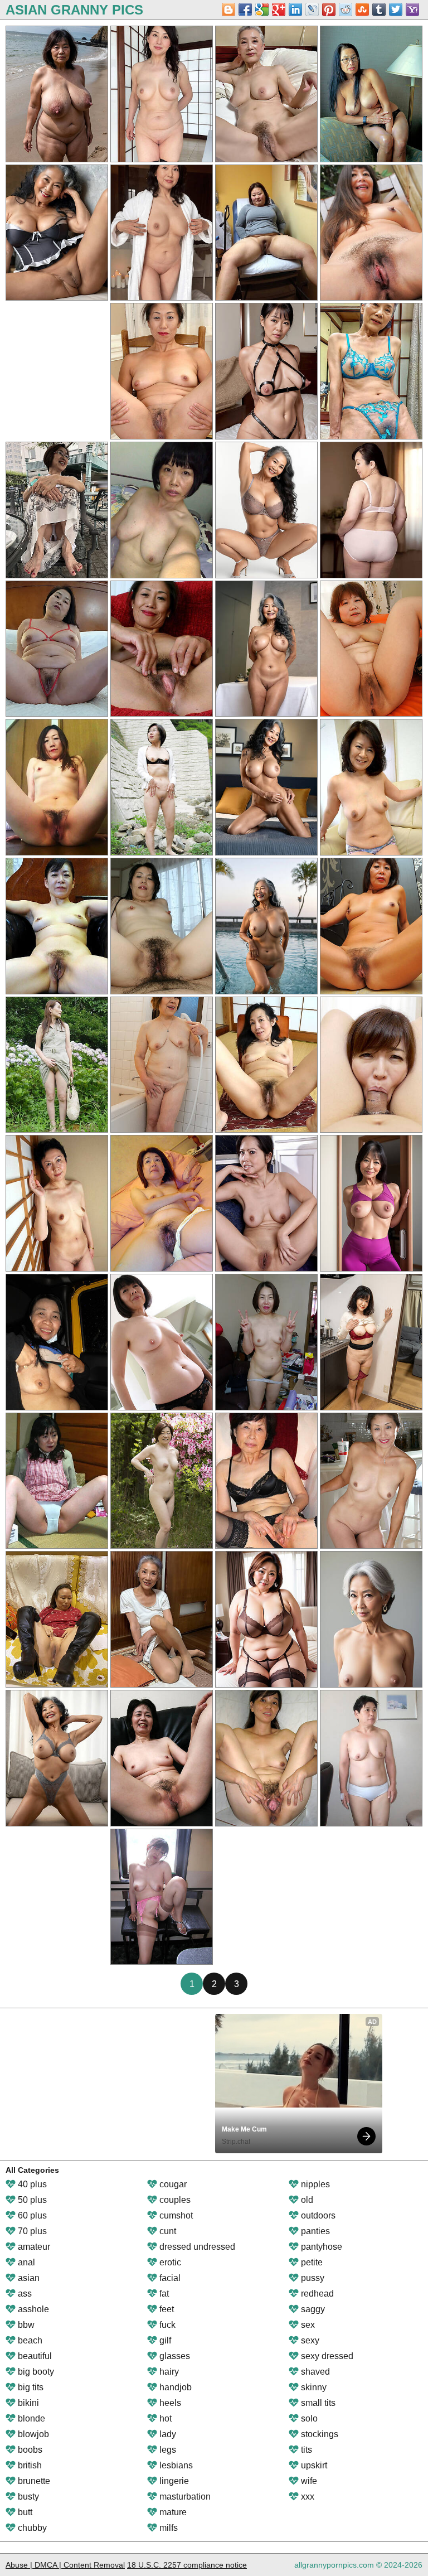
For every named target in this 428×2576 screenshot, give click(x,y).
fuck (166, 2325)
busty (27, 2497)
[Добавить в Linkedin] (295, 9)
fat (163, 2294)
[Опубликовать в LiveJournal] (312, 9)
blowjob (32, 2434)
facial (169, 2278)
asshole (32, 2309)
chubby (31, 2528)
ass (24, 2294)
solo (308, 2418)
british (29, 2465)
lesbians (175, 2465)
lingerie (173, 2481)
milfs (167, 2528)
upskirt (313, 2465)
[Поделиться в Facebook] (245, 9)
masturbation (184, 2497)
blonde (30, 2418)
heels (169, 2403)
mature (172, 2512)
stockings (318, 2434)
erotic (169, 2262)
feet (166, 2309)
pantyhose (320, 2247)
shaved (314, 2372)
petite (311, 2262)
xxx (307, 2497)
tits (305, 2450)
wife (308, 2481)
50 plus (31, 2200)
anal (25, 2262)
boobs (29, 2450)
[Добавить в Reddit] (346, 9)
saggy (312, 2309)
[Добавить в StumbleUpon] (362, 9)
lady (167, 2434)
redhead (316, 2294)
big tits (30, 2387)
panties (314, 2231)
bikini (27, 2403)
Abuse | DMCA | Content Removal (65, 2565)
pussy (312, 2278)
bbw (25, 2325)
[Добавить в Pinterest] (329, 9)
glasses (174, 2356)
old (306, 2200)
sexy (309, 2340)
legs (167, 2450)
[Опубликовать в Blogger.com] (228, 9)
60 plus (31, 2215)
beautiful (34, 2356)
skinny (313, 2387)
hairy (168, 2372)
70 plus (31, 2231)
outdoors (317, 2215)
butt (24, 2512)
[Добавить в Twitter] (396, 9)
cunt (167, 2231)
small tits (317, 2403)
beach (29, 2340)
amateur (33, 2247)
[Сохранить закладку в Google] (262, 9)
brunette (33, 2481)
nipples (314, 2184)
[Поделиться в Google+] (279, 9)
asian (28, 2278)
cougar (172, 2184)
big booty (35, 2372)
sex (307, 2325)
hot (164, 2418)
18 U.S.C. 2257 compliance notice (187, 2565)
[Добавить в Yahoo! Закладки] (412, 9)
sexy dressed (326, 2356)
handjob (174, 2387)
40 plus (31, 2184)
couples (174, 2200)
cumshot (175, 2215)
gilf (164, 2340)
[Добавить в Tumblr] (379, 9)
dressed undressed (196, 2247)
